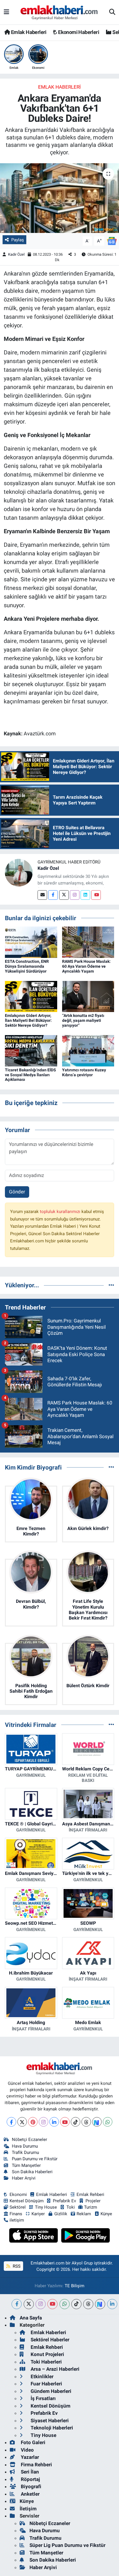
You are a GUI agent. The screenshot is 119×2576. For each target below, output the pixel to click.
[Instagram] (75, 895)
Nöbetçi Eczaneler (29, 2140)
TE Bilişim (75, 2286)
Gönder (17, 1192)
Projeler (93, 2201)
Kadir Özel (16, 254)
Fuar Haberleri (46, 2384)
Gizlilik (61, 2214)
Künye (106, 2214)
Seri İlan (29, 2472)
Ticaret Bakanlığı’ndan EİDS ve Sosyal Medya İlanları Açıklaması (30, 1075)
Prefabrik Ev (64, 2201)
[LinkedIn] (54, 2122)
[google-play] (86, 2236)
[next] (100, 2304)
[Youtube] (96, 895)
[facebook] (17, 2304)
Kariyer (38, 2214)
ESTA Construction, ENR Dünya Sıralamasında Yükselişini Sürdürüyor (27, 966)
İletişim (28, 2509)
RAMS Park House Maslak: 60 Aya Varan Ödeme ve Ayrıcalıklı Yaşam (86, 966)
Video (27, 2450)
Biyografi (30, 2486)
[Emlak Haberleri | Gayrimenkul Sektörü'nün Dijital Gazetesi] (59, 12)
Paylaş (18, 240)
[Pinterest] (33, 2122)
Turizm (91, 2207)
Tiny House (46, 2207)
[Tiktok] (76, 2122)
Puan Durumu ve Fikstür (35, 2159)
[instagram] (41, 2304)
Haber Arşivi (24, 2178)
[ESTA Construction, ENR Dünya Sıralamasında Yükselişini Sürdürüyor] (31, 942)
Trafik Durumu (25, 2152)
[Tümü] (111, 1285)
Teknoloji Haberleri (51, 2428)
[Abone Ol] (112, 241)
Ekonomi (18, 2195)
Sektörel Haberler (49, 2340)
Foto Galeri (32, 2442)
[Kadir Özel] (19, 872)
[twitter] (29, 2304)
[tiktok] (76, 2304)
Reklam (84, 2214)
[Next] (97, 2122)
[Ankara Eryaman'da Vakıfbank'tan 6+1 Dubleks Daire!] (59, 198)
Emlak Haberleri (28, 32)
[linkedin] (112, 2304)
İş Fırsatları (43, 2398)
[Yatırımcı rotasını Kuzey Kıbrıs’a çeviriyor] (88, 1050)
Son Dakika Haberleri (32, 2172)
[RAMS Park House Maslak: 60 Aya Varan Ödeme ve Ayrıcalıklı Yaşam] (88, 942)
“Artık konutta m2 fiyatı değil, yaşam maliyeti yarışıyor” (83, 1020)
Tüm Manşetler (26, 2165)
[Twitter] (64, 895)
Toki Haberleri (46, 2362)
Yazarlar (29, 2457)
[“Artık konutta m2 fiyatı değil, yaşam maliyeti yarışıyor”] (88, 996)
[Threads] (86, 2122)
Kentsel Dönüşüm (27, 2201)
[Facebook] (53, 895)
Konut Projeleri (47, 2354)
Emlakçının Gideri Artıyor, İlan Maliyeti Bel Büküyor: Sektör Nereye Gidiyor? (28, 1020)
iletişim (17, 2220)
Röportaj (30, 2479)
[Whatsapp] (108, 2122)
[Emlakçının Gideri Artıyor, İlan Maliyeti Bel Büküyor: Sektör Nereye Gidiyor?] (31, 996)
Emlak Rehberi (90, 2195)
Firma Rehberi (36, 2465)
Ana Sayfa (31, 2318)
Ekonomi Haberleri (78, 32)
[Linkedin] (85, 895)
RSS (16, 2266)
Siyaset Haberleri (49, 2421)
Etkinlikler (41, 2376)
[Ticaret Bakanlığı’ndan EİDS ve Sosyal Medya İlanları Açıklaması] (31, 1050)
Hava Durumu (25, 2146)
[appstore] (34, 2236)
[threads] (88, 2304)
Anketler (30, 2494)
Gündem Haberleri (50, 2391)
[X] (22, 2122)
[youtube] (52, 2304)
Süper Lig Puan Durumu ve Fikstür (67, 2545)
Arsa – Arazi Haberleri (54, 2369)
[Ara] (112, 12)
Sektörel (18, 2207)
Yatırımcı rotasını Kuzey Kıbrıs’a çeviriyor (84, 1072)
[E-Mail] (42, 895)
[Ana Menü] (6, 12)
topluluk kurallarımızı (61, 1212)
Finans (16, 2214)
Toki (71, 2207)
